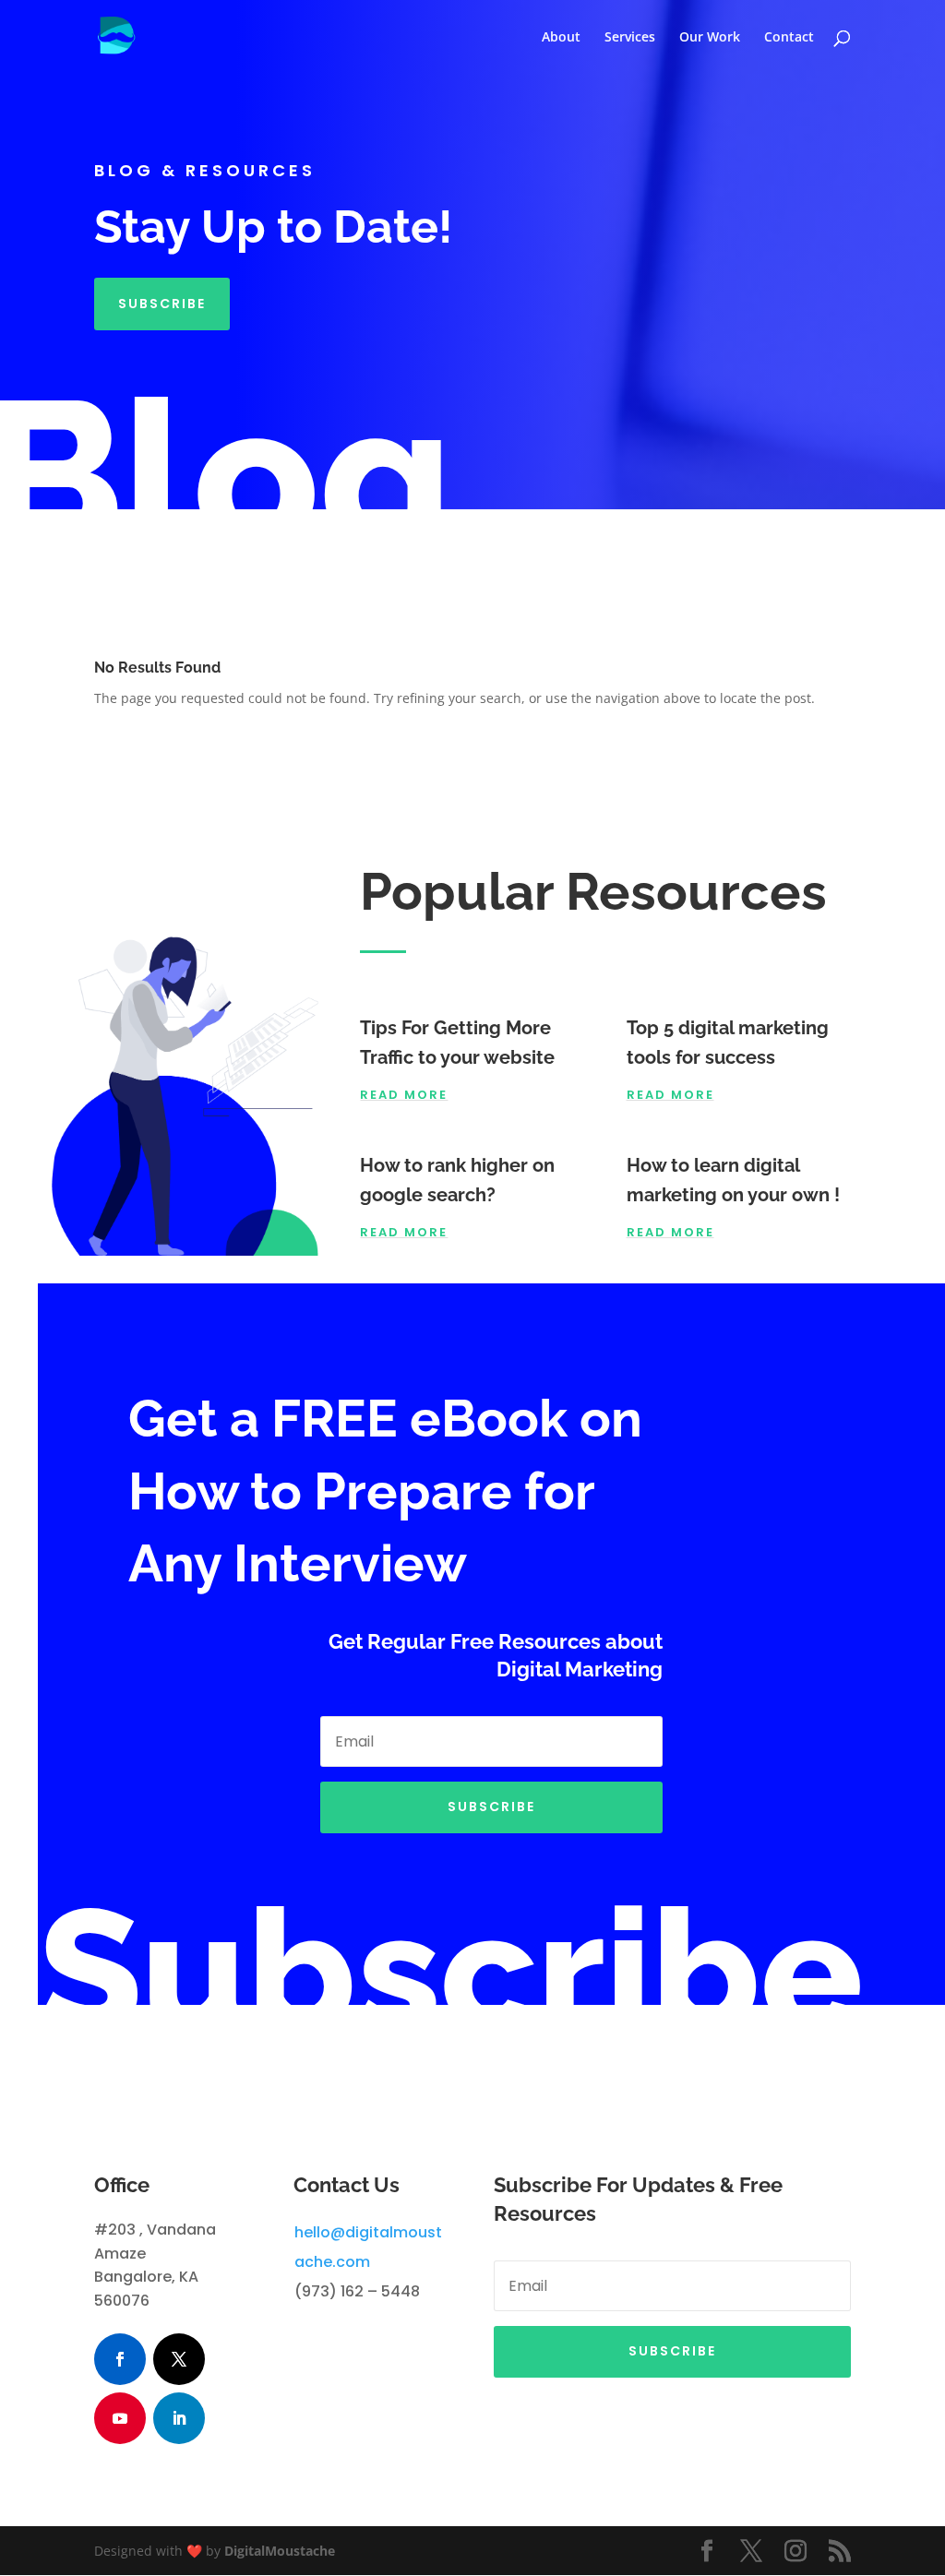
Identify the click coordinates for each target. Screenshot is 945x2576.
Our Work (710, 38)
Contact (789, 38)
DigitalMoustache (280, 2551)
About (561, 38)
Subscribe (162, 304)
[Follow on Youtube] (120, 2418)
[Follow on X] (179, 2359)
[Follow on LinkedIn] (179, 2418)
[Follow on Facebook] (120, 2359)
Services (630, 38)
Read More (404, 1095)
